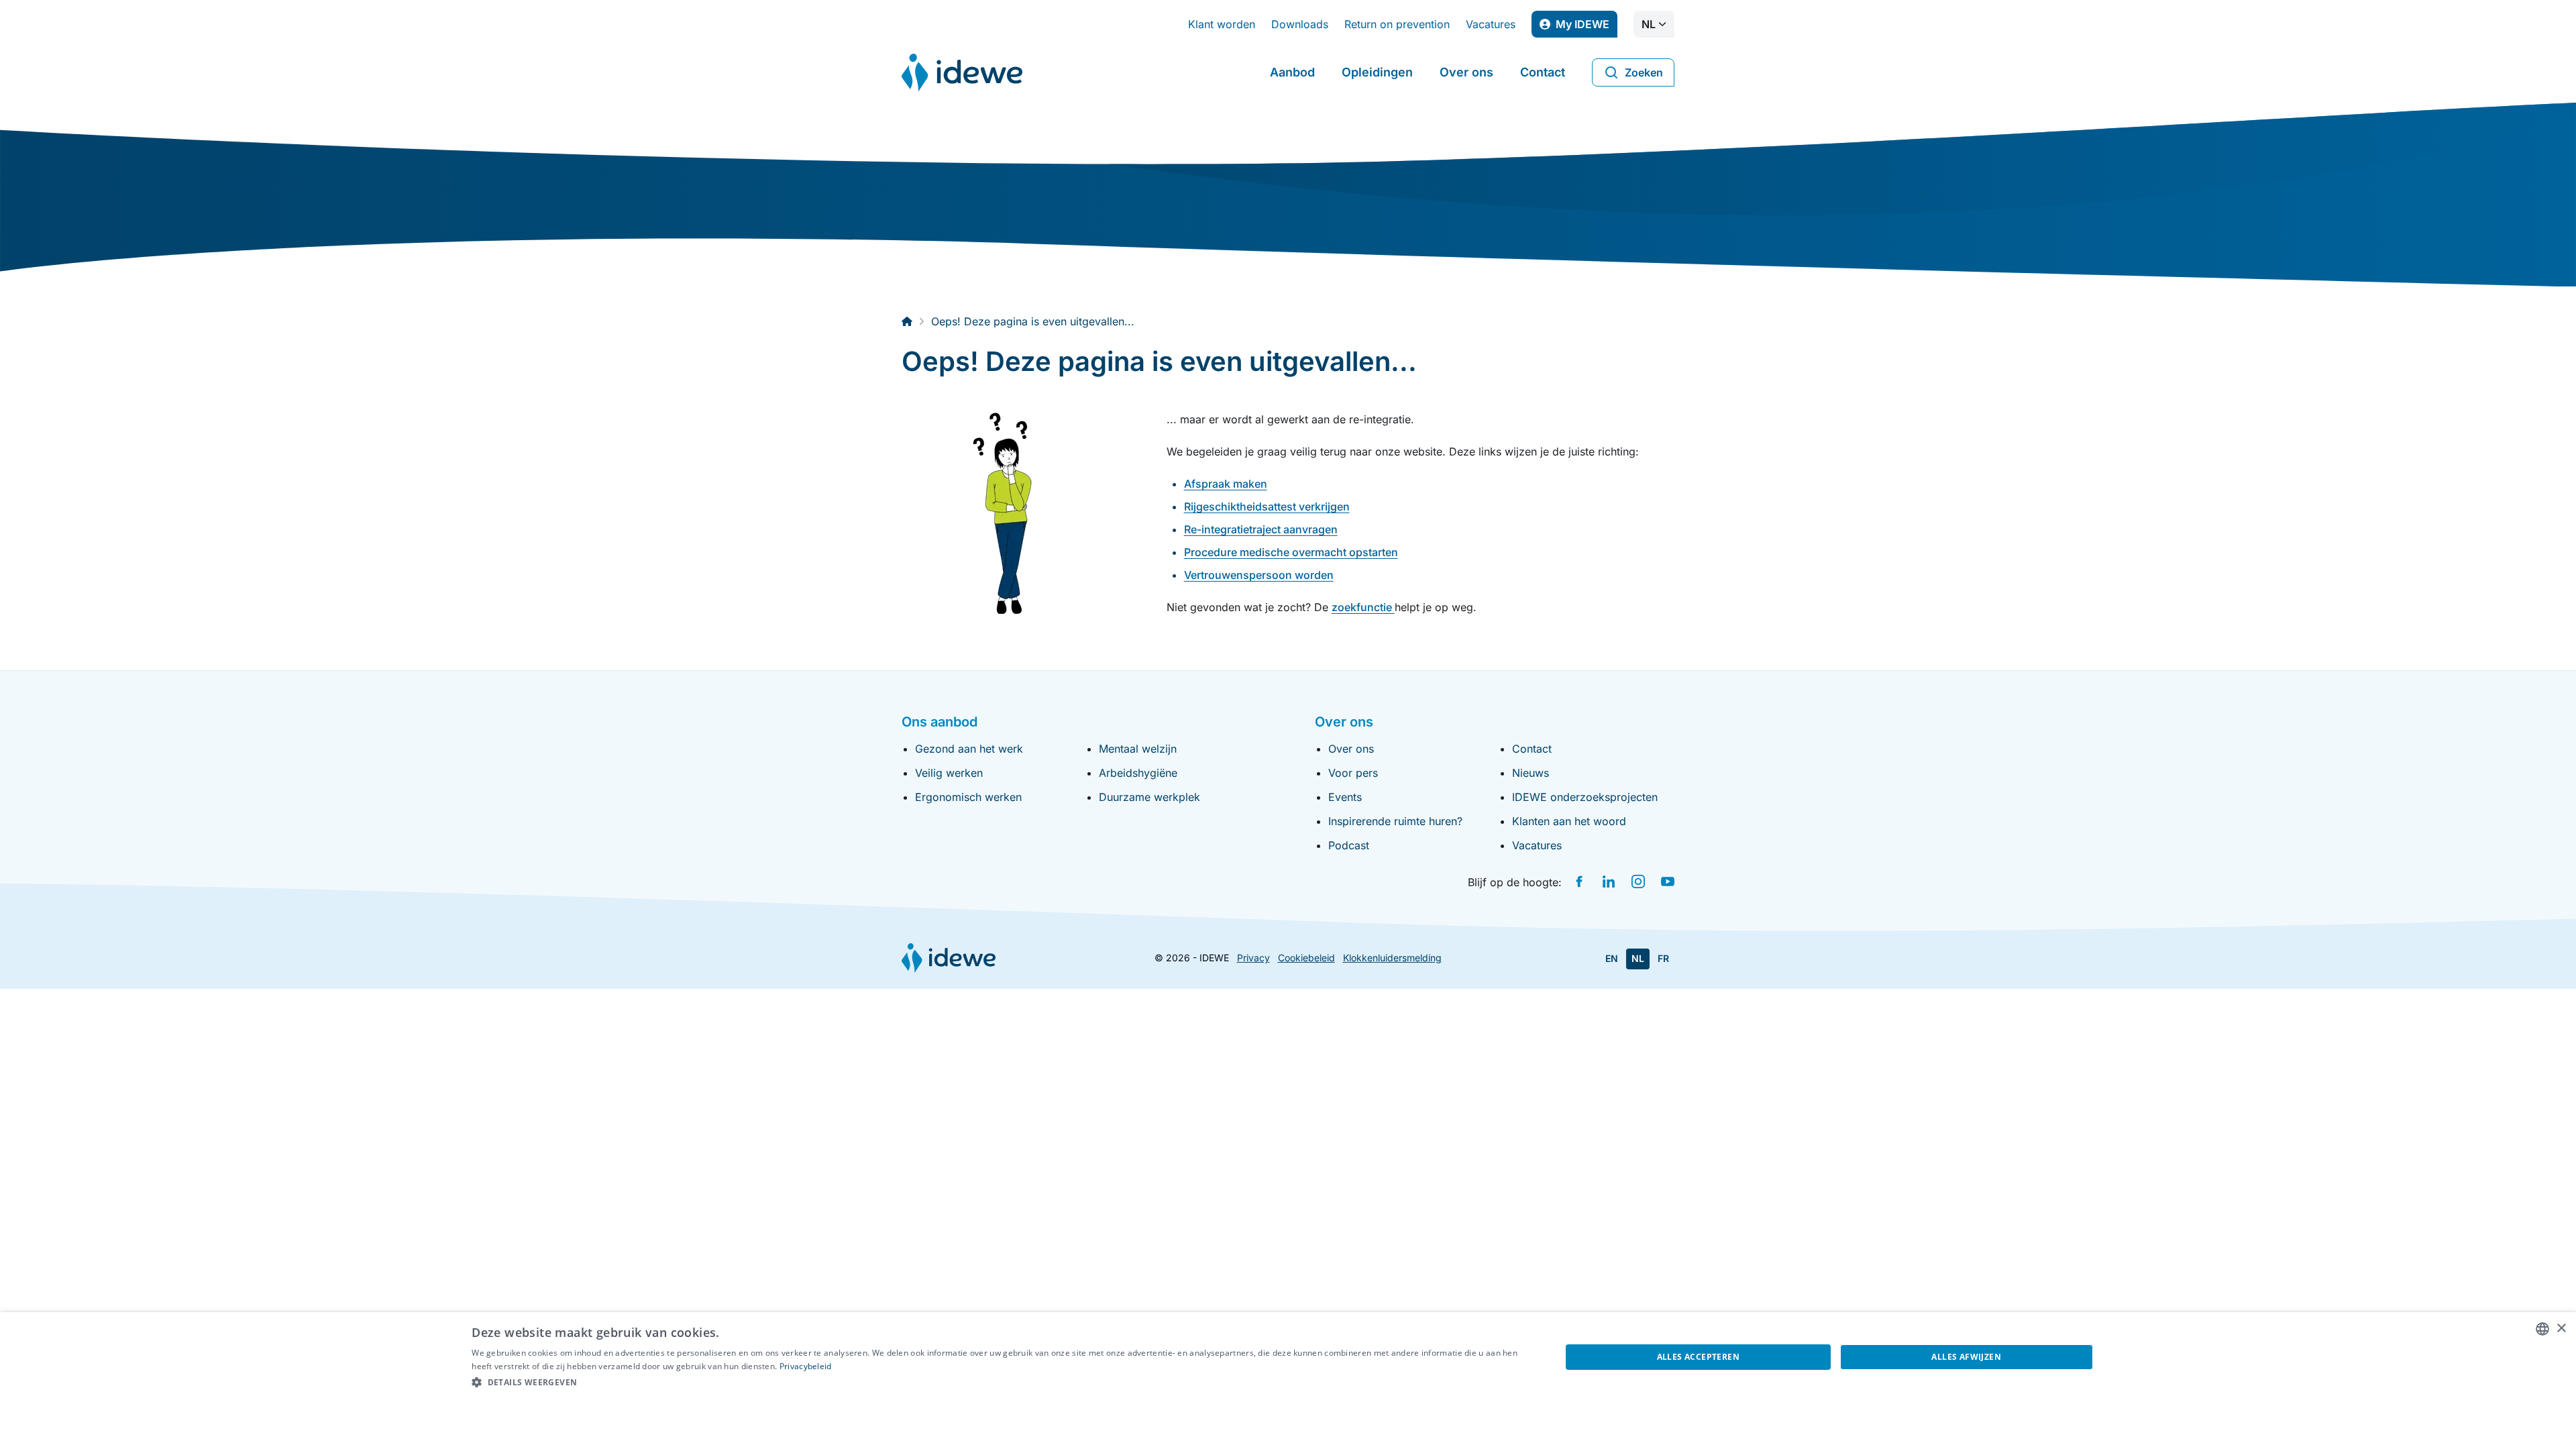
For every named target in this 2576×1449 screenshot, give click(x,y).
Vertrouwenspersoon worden (1259, 575)
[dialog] (1288, 1381)
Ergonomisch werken (968, 797)
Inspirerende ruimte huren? (1395, 821)
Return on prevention (1397, 24)
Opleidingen (1377, 72)
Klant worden (1222, 24)
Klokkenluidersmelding (1392, 958)
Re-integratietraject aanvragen (1261, 529)
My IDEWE (1587, 28)
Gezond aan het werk (969, 749)
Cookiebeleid (1306, 958)
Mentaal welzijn (1138, 749)
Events (1345, 797)
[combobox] (2542, 1329)
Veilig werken (949, 773)
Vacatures (1491, 24)
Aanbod (1292, 72)
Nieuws (1531, 773)
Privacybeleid (806, 1366)
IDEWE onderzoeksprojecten (1585, 797)
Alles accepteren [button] (1698, 1357)
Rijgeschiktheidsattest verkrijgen (1267, 506)
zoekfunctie (1363, 607)
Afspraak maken (1226, 484)
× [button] (2561, 1329)
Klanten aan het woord (1569, 821)
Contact (1543, 72)
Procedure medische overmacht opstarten (1291, 552)
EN (1612, 958)
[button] (1000, 1383)
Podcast (1349, 845)
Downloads (1300, 24)
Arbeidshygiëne (1138, 773)
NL (1638, 958)
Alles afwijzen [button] (1966, 1357)
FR (1663, 958)
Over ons (1466, 72)
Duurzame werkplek (1149, 797)
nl (1649, 24)
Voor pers (1353, 773)
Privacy (1253, 958)
